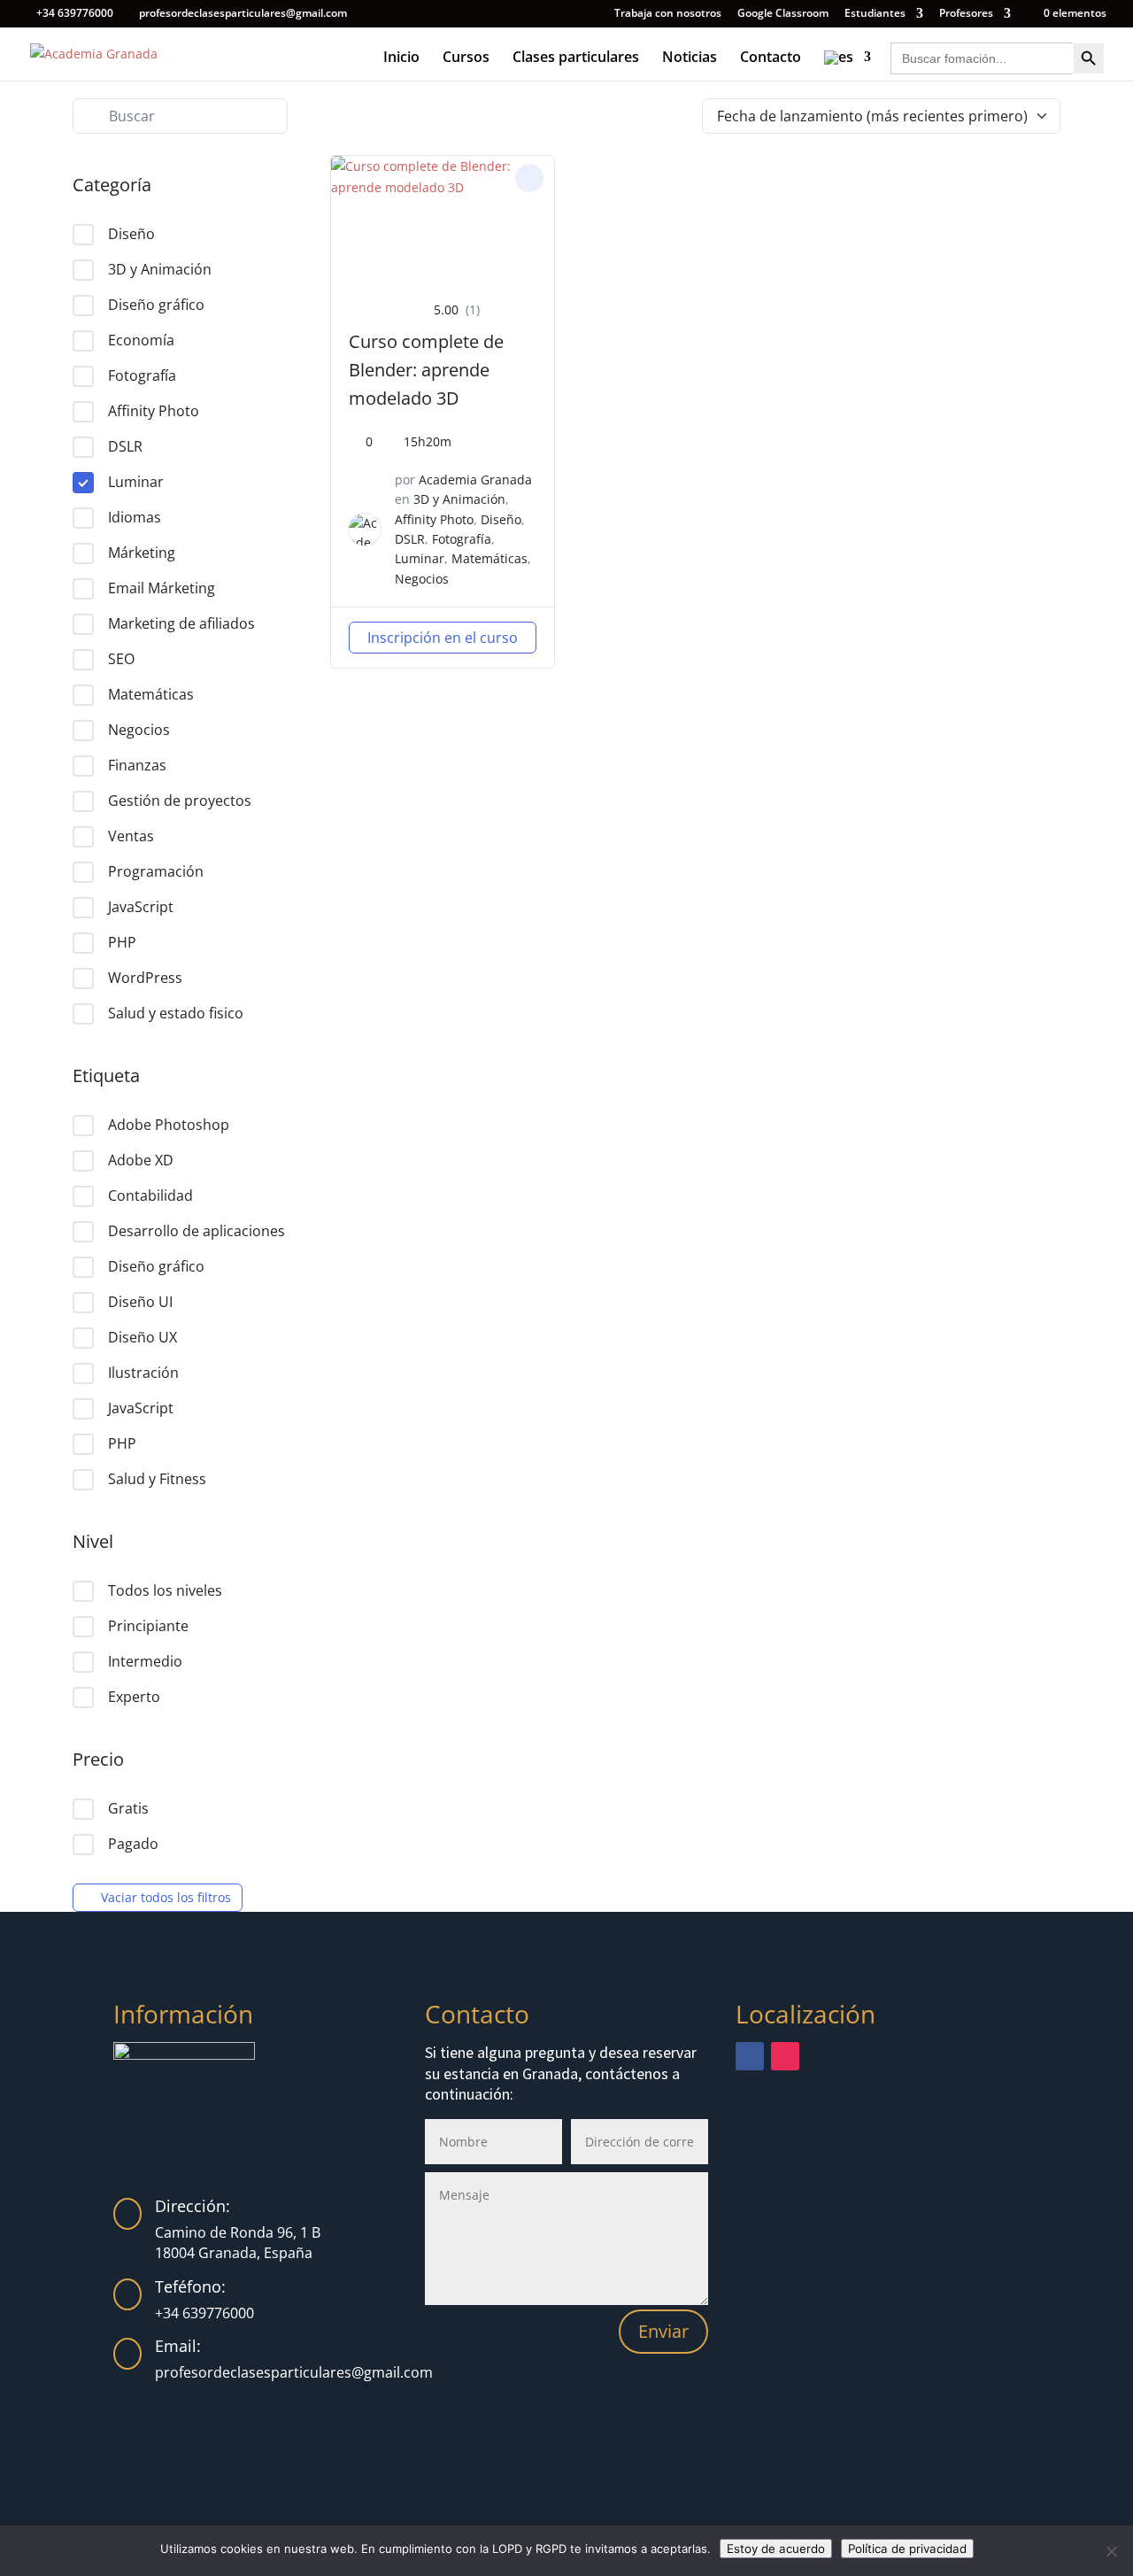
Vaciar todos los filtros (166, 1897)
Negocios (139, 730)
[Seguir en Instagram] (785, 2056)
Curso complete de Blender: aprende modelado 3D (426, 370)
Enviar (663, 2331)
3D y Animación (160, 269)
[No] (1111, 2551)
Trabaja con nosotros (668, 14)
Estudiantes (875, 14)
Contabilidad (150, 1195)
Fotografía (142, 375)
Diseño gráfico (156, 305)
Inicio (401, 58)
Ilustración (143, 1373)
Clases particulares (576, 58)
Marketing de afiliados (181, 623)
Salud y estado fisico (176, 1013)
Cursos (466, 58)
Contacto (771, 58)
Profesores (966, 14)
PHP (122, 942)
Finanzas (137, 765)
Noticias (690, 58)
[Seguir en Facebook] (750, 2056)
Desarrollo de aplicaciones (197, 1231)
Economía (141, 340)
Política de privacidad (907, 2549)
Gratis (128, 1808)
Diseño (131, 234)
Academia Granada (475, 480)
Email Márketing (162, 588)
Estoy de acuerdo (776, 2549)
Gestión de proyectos (180, 801)
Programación (156, 871)
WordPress (145, 978)
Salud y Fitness (157, 1479)
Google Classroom (783, 14)
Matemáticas (151, 694)
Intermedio (145, 1661)
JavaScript (141, 907)
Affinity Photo (154, 411)
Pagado (133, 1844)
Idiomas (135, 517)
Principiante (148, 1626)
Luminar (136, 482)
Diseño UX (143, 1337)
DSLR (125, 446)
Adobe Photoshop (169, 1125)
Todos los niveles (165, 1590)
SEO (121, 659)
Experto (134, 1697)
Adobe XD (141, 1160)
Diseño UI (140, 1302)
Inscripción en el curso (443, 638)
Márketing (142, 553)
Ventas (131, 836)
